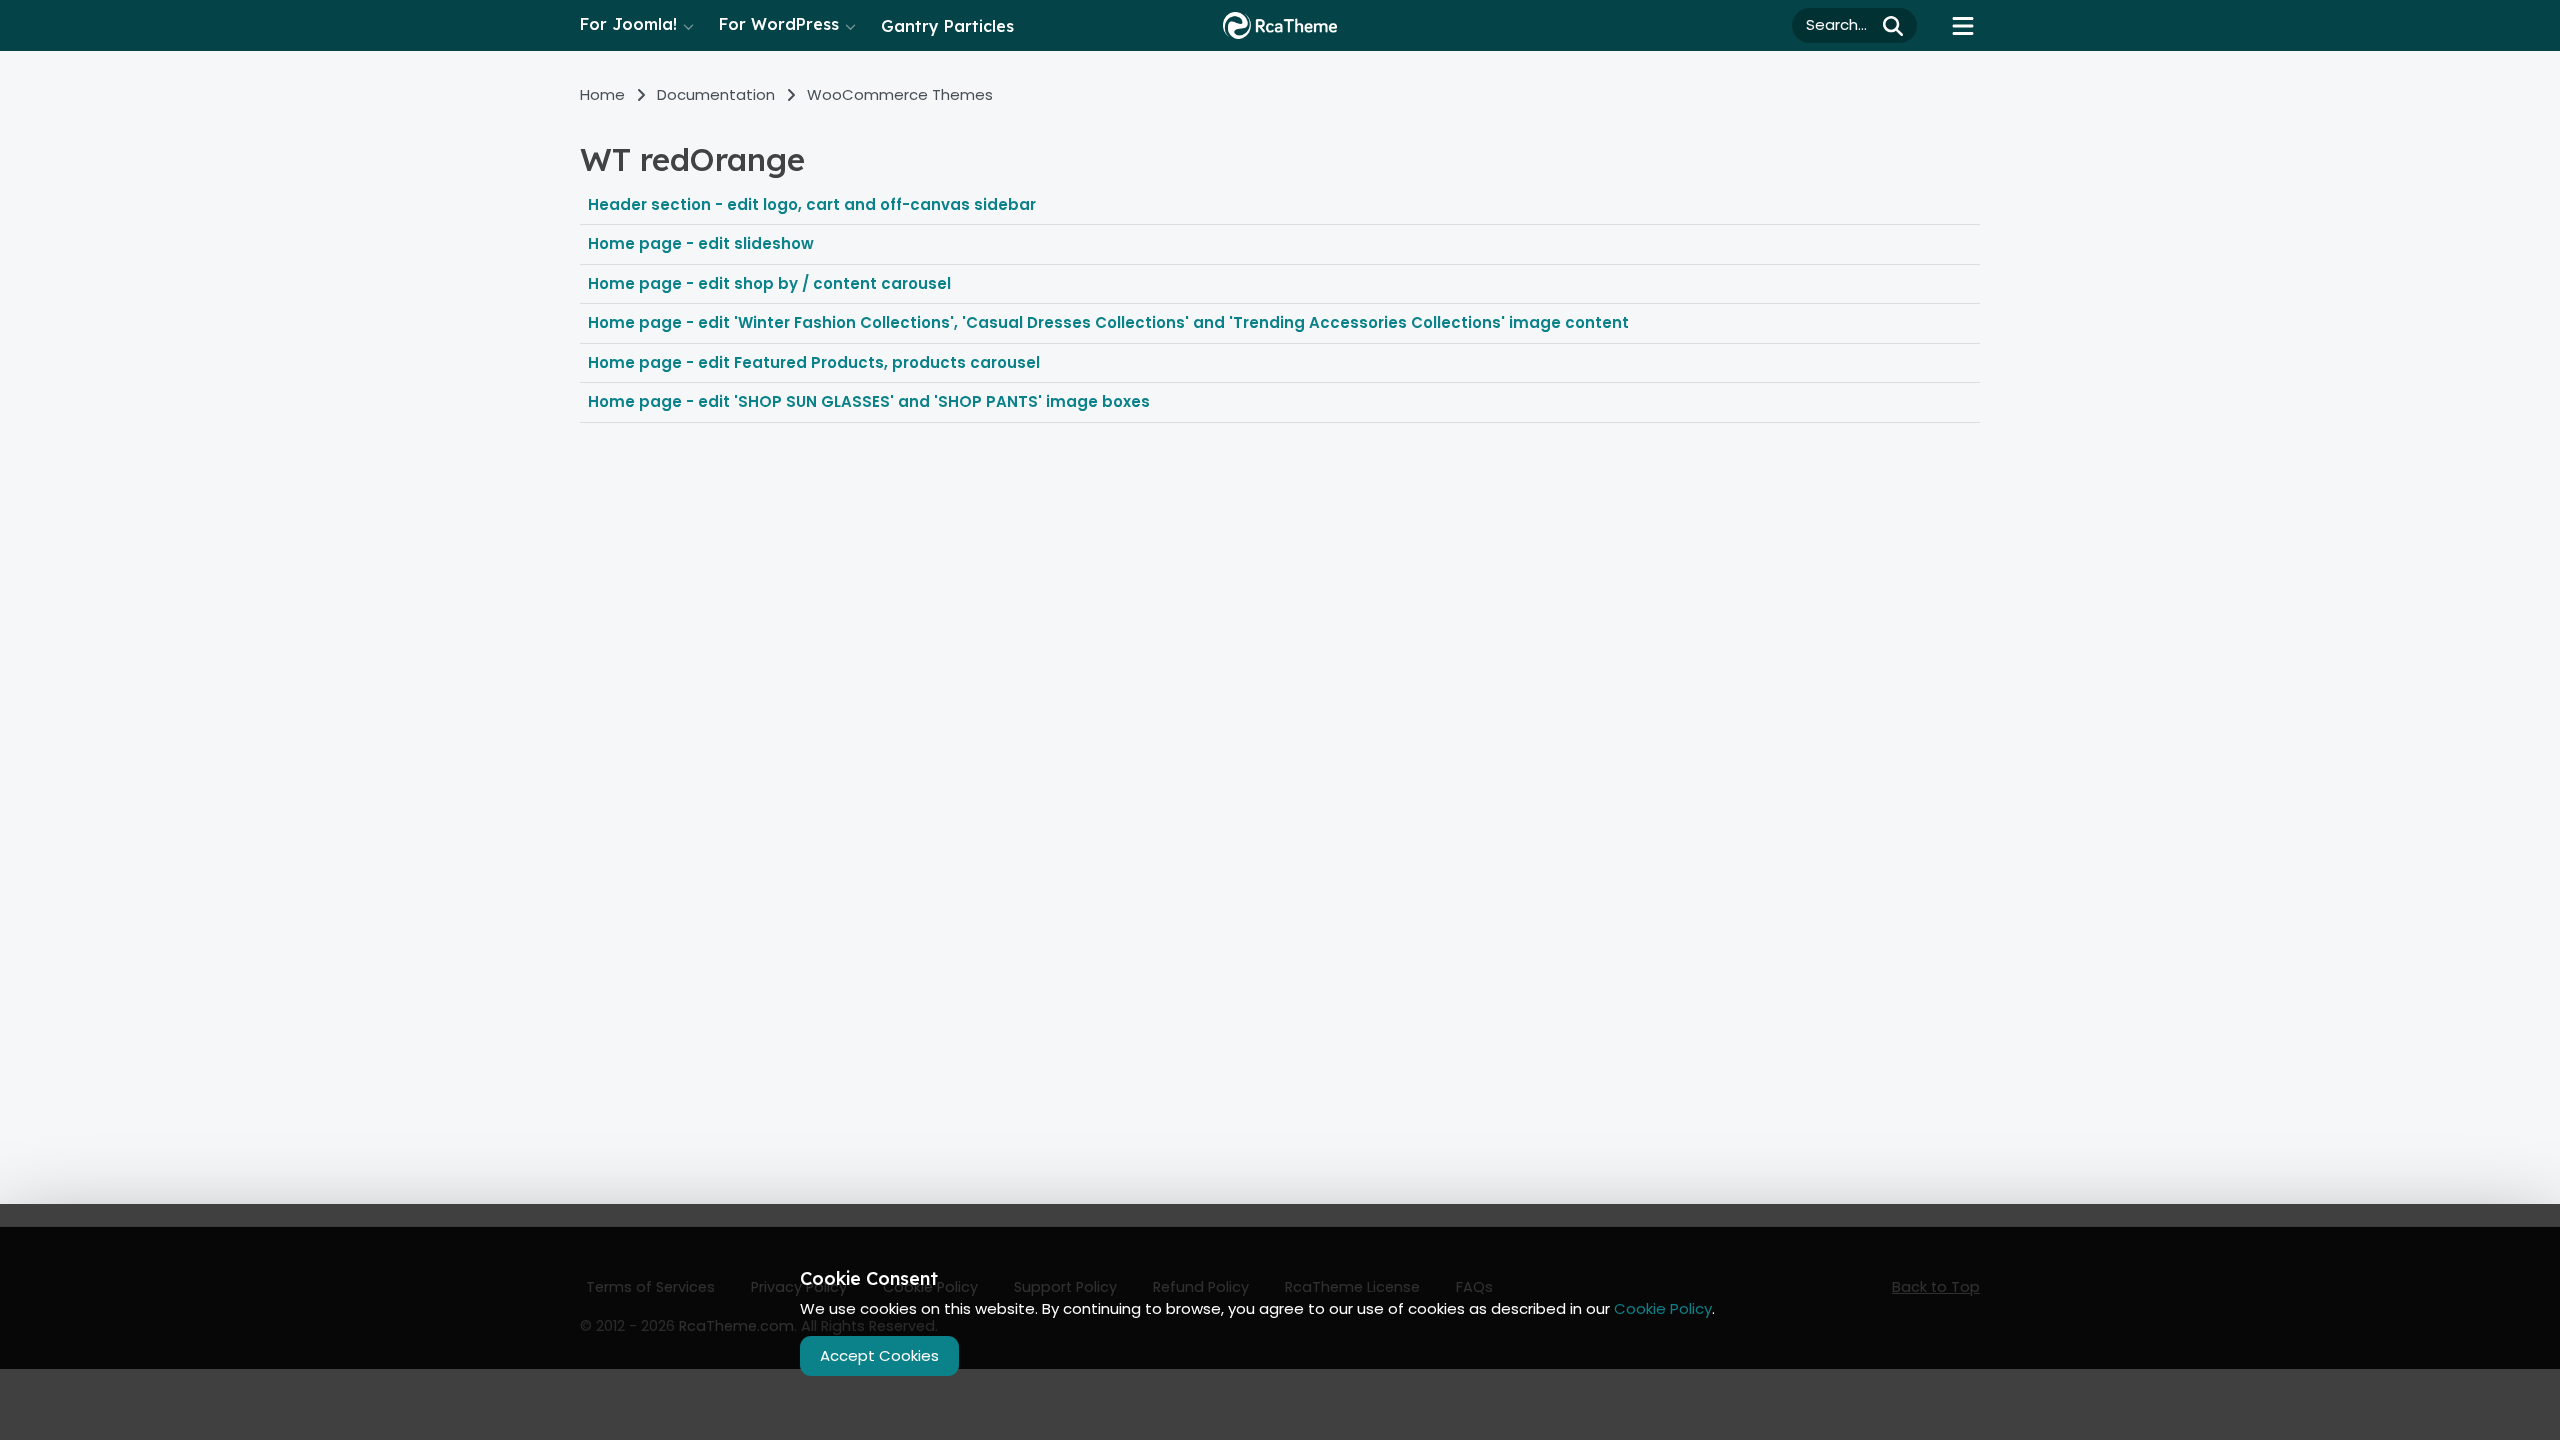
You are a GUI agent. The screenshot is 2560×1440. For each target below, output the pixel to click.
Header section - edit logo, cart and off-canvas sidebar (812, 204)
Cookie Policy (1663, 1308)
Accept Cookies (879, 1355)
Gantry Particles (947, 26)
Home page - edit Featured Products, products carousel (814, 362)
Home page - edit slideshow (701, 243)
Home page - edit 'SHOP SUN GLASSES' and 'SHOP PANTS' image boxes (869, 401)
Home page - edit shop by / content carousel (769, 283)
